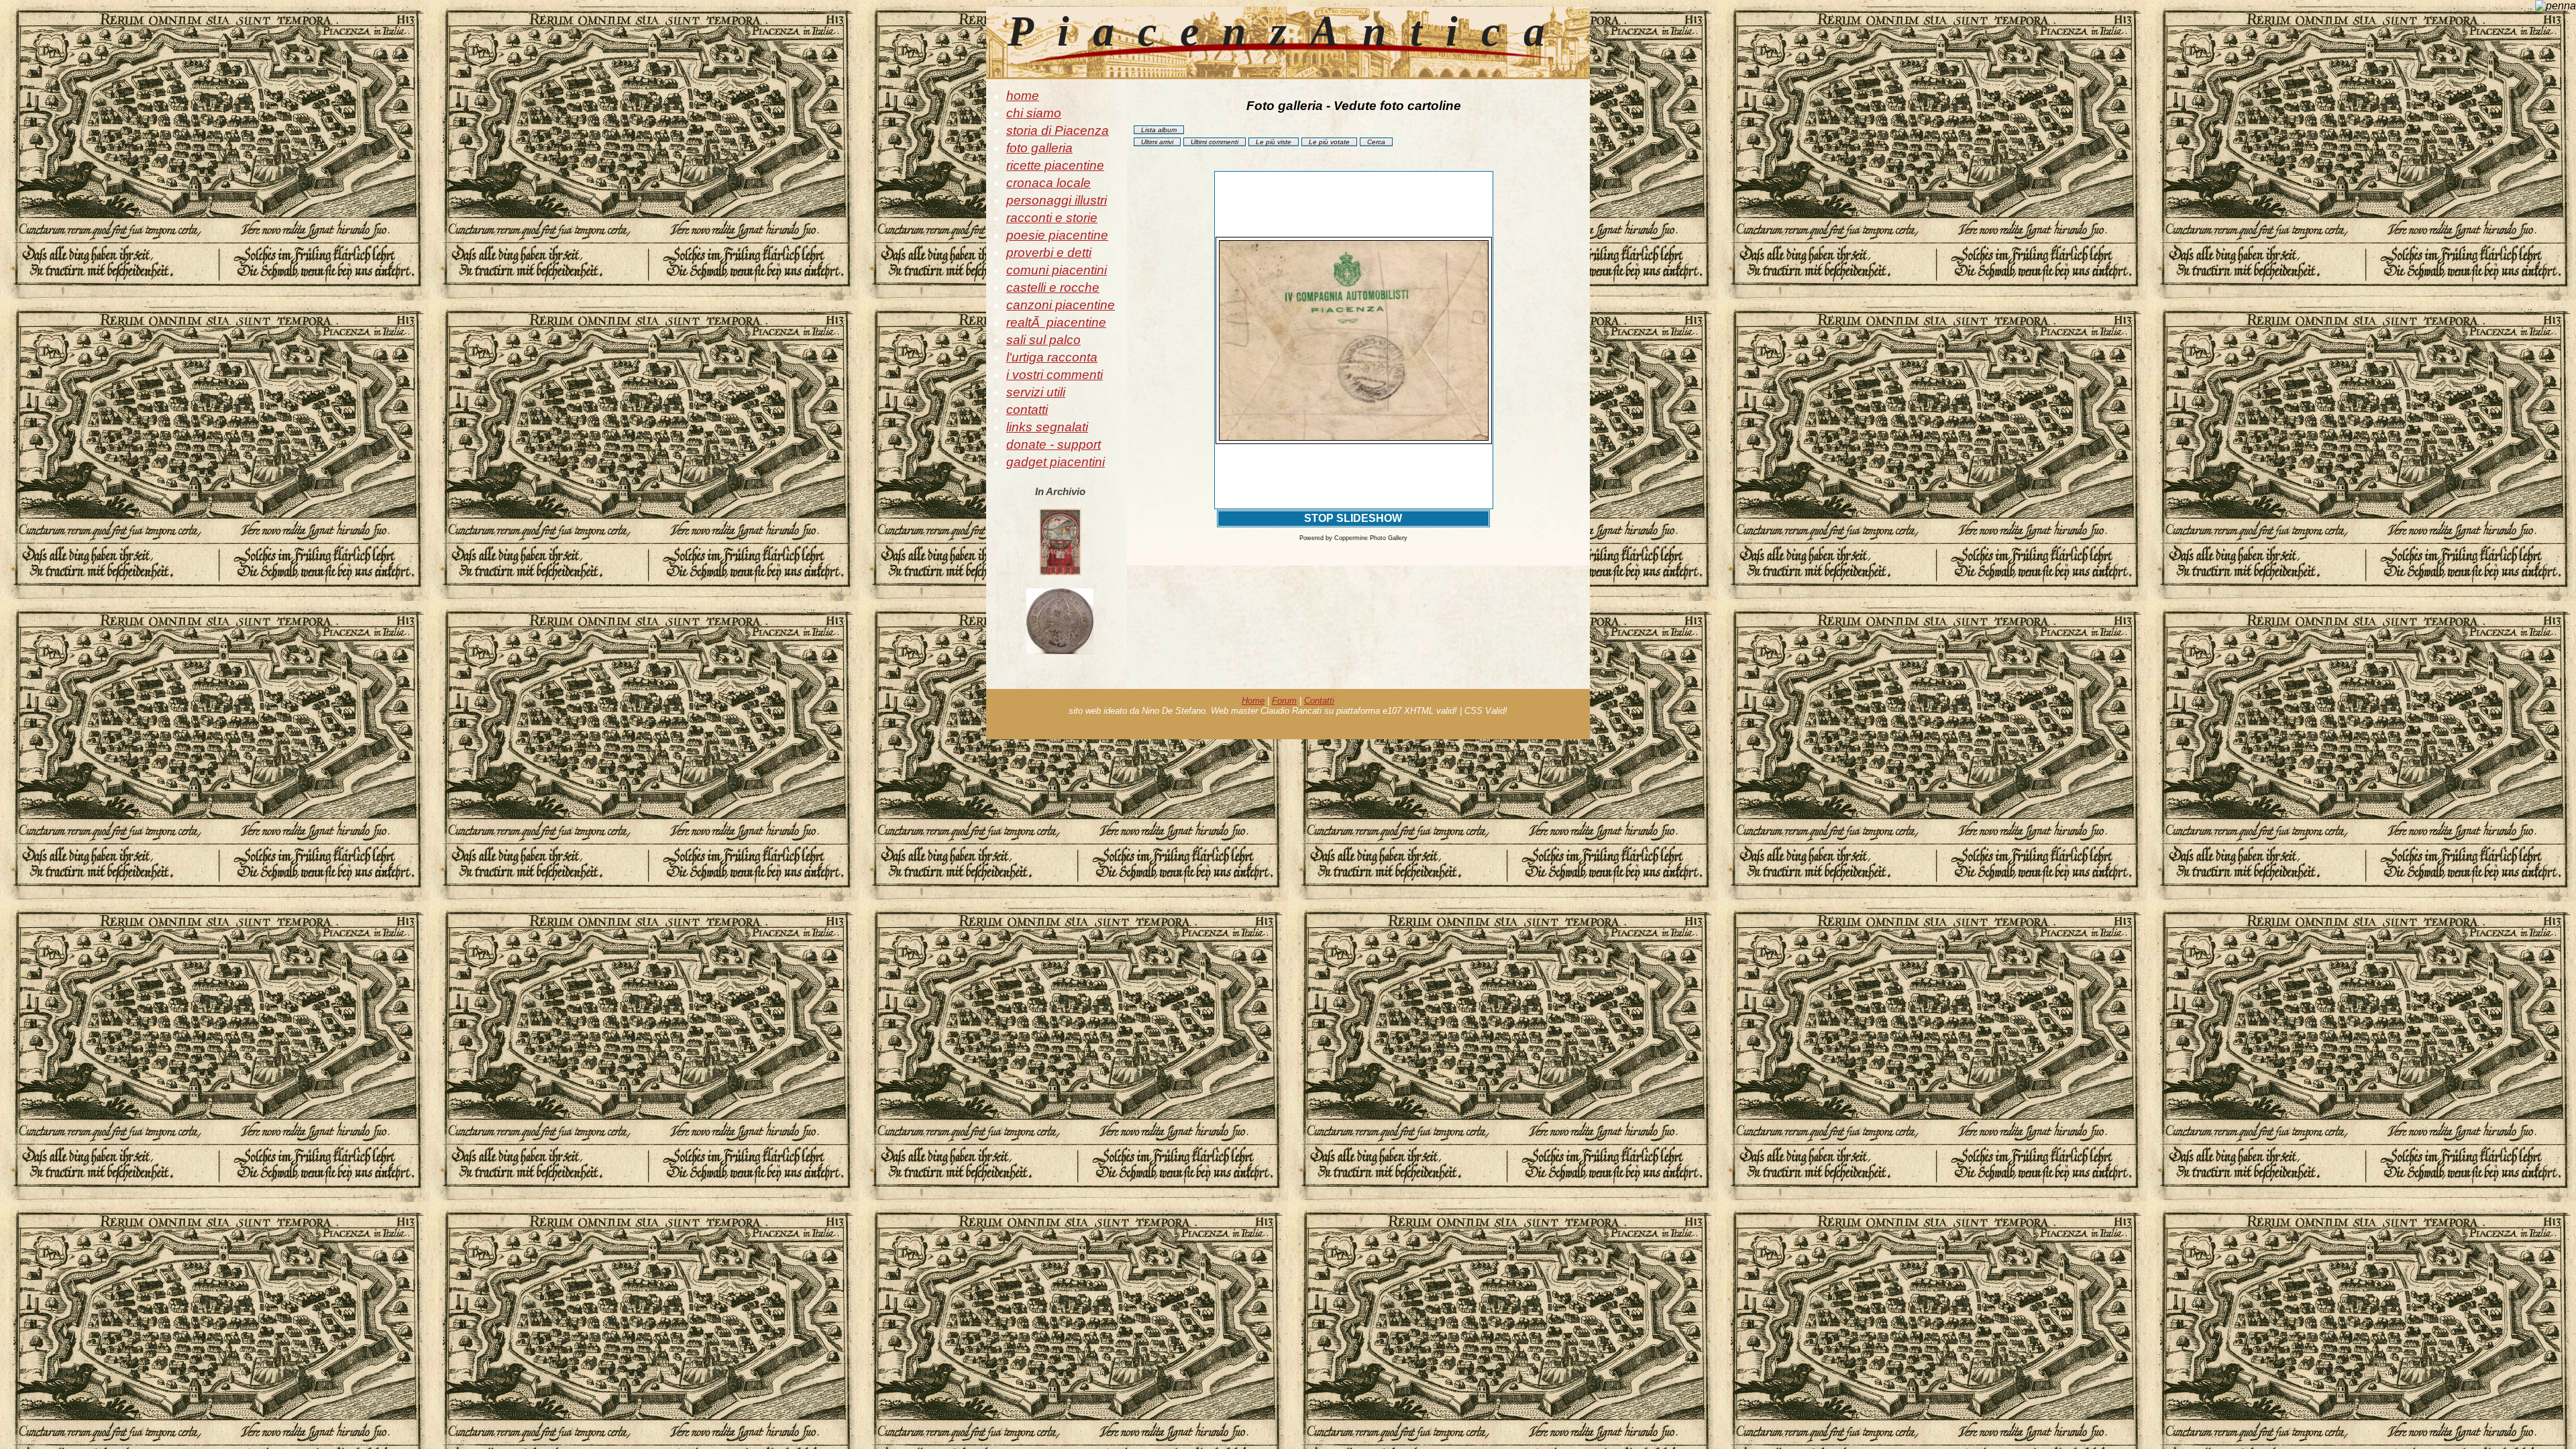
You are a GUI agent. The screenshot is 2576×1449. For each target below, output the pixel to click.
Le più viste (1274, 142)
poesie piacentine (1057, 235)
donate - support (1054, 444)
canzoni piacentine (1061, 305)
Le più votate (1329, 142)
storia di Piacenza (1058, 130)
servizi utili (1036, 392)
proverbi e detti (1049, 253)
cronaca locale (1049, 183)
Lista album (1159, 130)
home (1023, 96)
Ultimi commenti (1215, 142)
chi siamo (1034, 113)
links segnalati (1047, 427)
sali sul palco (1043, 340)
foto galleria (1039, 148)
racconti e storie (1052, 218)
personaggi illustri (1057, 200)
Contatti (1319, 701)
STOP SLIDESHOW (1353, 518)
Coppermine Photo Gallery (1371, 538)
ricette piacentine (1055, 165)
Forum (1284, 701)
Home (1253, 701)
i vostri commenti (1055, 375)
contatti (1027, 410)
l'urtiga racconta (1052, 357)
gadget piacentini (1056, 462)
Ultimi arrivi (1157, 142)
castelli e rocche (1053, 287)
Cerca (1376, 142)
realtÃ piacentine (1056, 322)
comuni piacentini (1057, 270)
